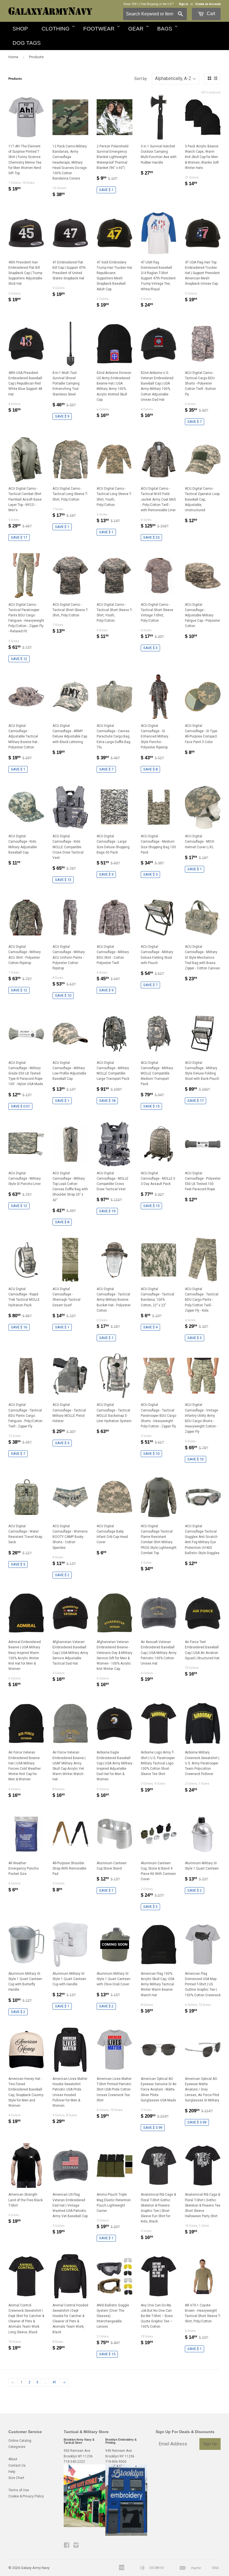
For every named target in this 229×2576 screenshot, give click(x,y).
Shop (20, 29)
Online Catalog (20, 2441)
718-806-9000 (116, 2462)
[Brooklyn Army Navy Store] (85, 2526)
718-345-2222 (74, 2462)
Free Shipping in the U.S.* (157, 4)
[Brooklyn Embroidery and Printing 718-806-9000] (126, 2535)
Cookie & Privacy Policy (26, 2496)
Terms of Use (19, 2490)
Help (12, 2472)
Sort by (141, 79)
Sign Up (210, 2444)
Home (13, 57)
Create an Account (208, 4)
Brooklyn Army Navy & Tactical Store (79, 2441)
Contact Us (17, 2466)
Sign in (183, 4)
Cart (210, 14)
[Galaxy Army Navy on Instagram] (76, 2546)
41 (54, 2382)
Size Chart (16, 2478)
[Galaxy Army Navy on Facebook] (67, 2546)
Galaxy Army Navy (35, 2568)
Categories (17, 2447)
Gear (136, 29)
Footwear (99, 29)
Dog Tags (27, 43)
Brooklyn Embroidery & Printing (121, 2441)
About (13, 2459)
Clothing (56, 29)
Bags (165, 29)
